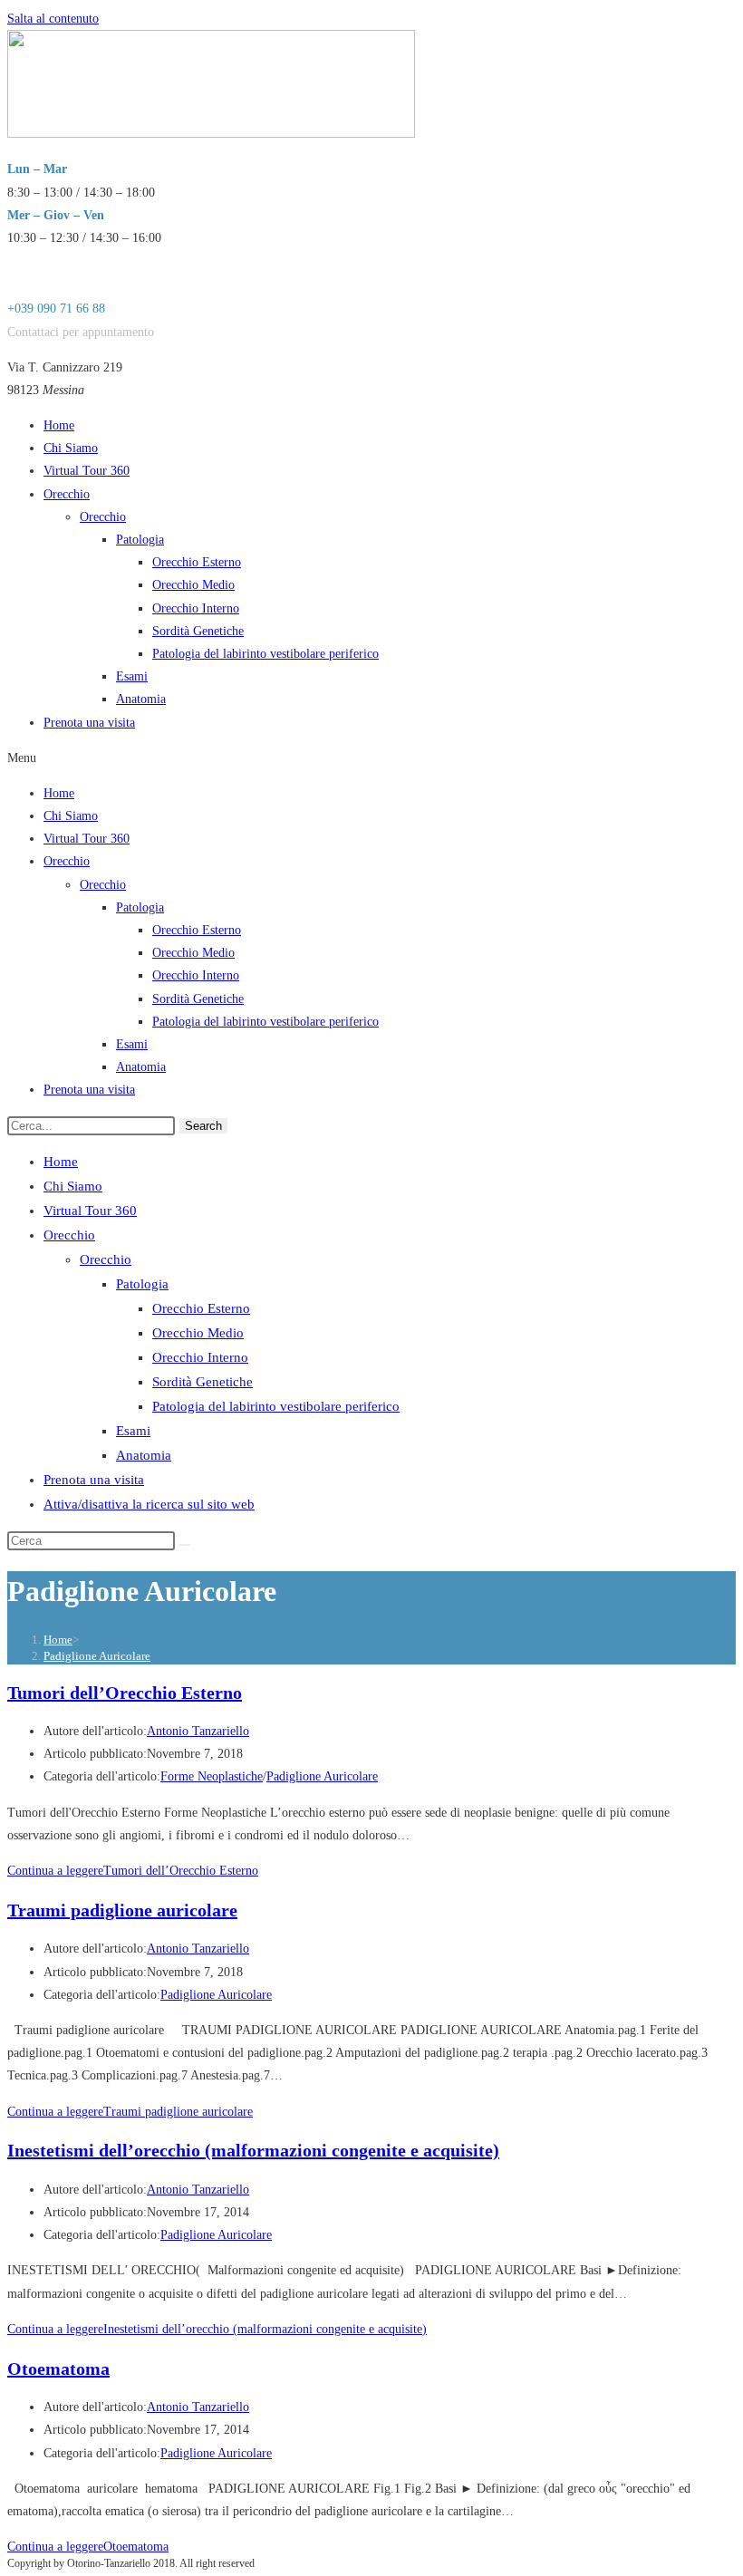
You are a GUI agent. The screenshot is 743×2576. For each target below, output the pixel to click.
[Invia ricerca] (185, 1545)
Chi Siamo (71, 448)
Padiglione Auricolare (97, 1656)
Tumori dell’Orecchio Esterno (125, 1693)
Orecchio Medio (193, 585)
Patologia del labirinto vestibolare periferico (265, 654)
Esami (132, 676)
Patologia (140, 540)
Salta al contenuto (53, 19)
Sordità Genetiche (198, 631)
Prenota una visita (89, 723)
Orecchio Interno (196, 608)
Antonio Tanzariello (198, 1731)
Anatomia (141, 699)
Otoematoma (58, 2369)
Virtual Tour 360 (87, 471)
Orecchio (67, 494)
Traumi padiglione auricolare (122, 1910)
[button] (371, 758)
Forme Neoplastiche (212, 1776)
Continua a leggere (133, 1871)
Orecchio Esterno (197, 562)
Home (59, 425)
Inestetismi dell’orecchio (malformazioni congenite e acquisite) (253, 2150)
